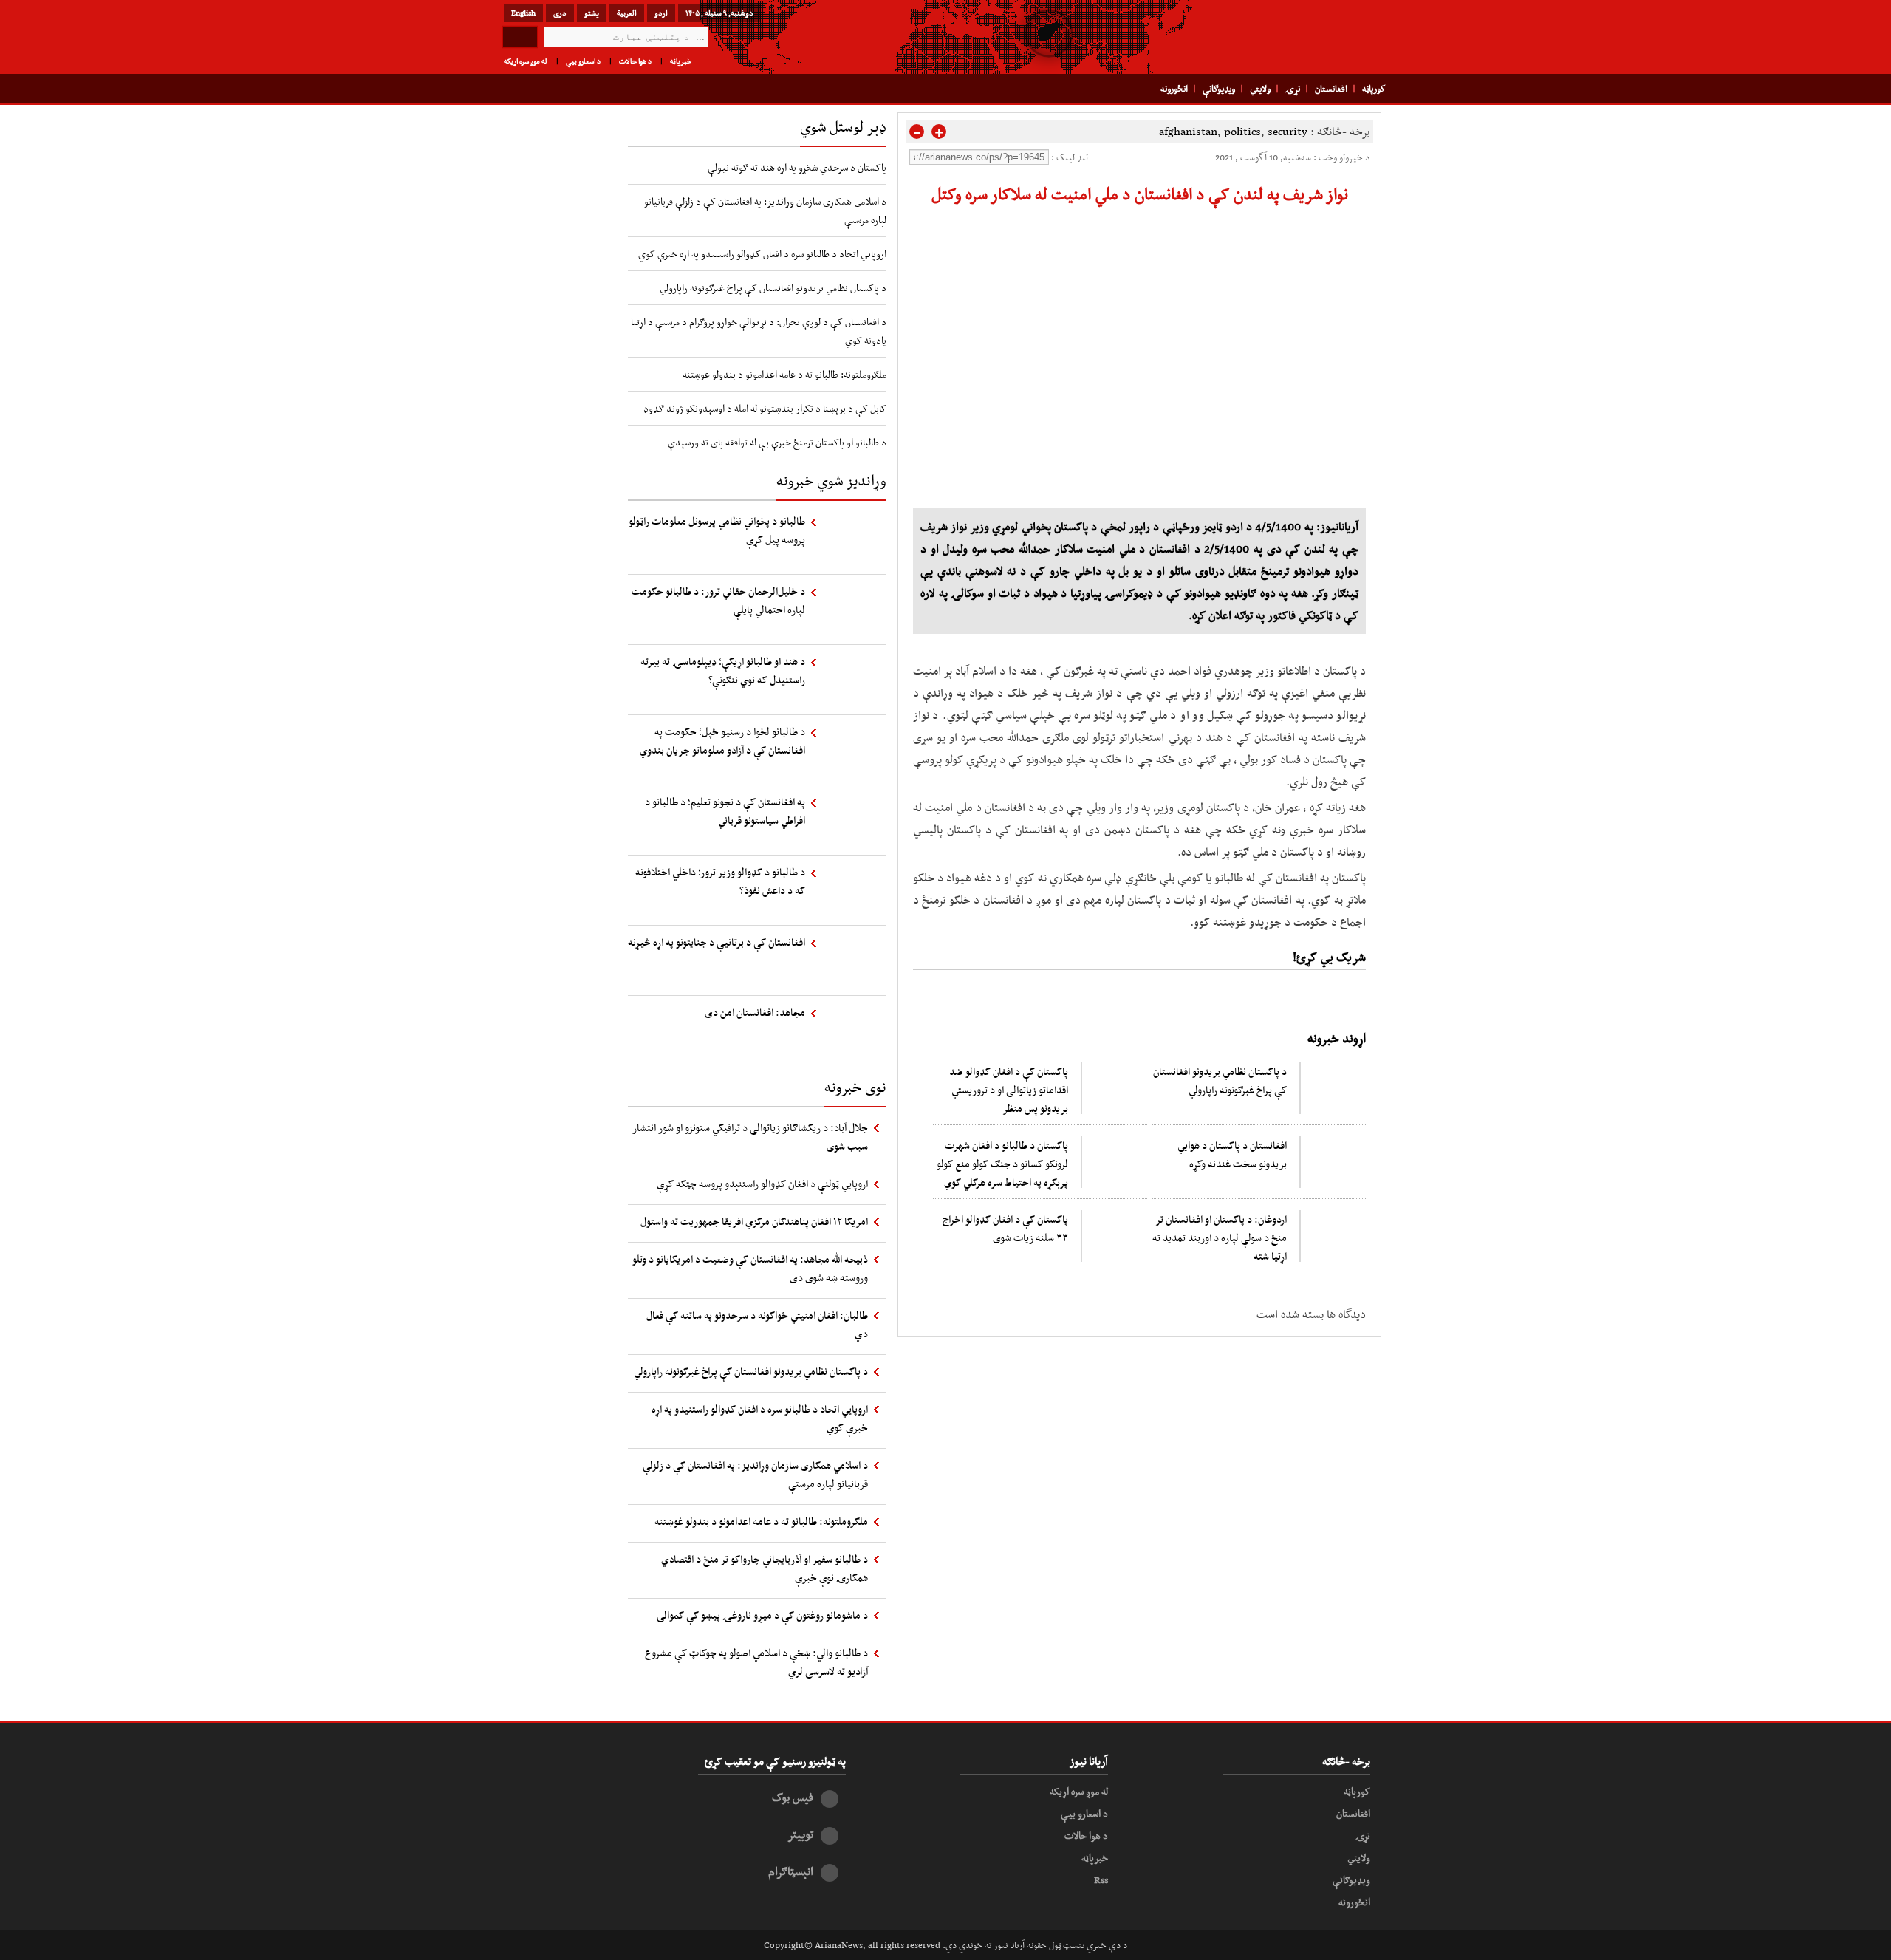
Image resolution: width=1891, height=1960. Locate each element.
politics (1242, 131)
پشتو (592, 13)
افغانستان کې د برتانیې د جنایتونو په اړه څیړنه (717, 942)
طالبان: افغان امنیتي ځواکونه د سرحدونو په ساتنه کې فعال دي (757, 1324)
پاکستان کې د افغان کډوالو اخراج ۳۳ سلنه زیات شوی (1005, 1228)
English (523, 13)
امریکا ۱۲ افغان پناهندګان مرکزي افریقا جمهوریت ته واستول (754, 1221)
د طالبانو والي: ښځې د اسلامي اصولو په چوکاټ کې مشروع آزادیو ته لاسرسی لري (756, 1662)
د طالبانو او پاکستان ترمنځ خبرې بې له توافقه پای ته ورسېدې (777, 442)
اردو (661, 13)
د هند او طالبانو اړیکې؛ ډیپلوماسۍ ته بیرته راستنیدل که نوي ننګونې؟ (723, 670)
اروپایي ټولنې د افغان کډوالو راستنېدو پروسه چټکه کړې (762, 1184)
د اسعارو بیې (583, 61)
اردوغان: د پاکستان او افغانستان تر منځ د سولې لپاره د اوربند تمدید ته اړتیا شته (1220, 1237)
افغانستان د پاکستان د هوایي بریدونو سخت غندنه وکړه (1232, 1154)
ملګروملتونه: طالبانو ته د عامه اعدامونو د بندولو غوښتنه (784, 374)
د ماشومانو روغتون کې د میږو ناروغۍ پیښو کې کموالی (762, 1615)
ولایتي (1260, 89)
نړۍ (1293, 89)
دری (560, 13)
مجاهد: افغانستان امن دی (755, 1012)
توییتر (800, 1834)
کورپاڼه (1374, 89)
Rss (1101, 1879)
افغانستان (1331, 89)
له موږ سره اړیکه (526, 61)
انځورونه (1174, 89)
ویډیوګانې (1219, 89)
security (1288, 131)
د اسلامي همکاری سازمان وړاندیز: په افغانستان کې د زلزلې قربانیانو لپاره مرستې (755, 1474)
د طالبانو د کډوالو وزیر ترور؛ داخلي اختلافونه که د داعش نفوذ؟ (720, 881)
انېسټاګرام (791, 1871)
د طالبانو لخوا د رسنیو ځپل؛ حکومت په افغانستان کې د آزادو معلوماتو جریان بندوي (722, 741)
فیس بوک (793, 1797)
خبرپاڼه (681, 61)
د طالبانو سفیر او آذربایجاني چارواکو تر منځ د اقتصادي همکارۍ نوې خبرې (765, 1568)
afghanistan (1188, 131)
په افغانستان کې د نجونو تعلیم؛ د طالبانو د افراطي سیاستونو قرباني (725, 811)
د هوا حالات (635, 61)
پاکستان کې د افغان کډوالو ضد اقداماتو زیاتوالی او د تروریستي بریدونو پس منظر (1009, 1090)
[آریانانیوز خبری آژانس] (1285, 37)
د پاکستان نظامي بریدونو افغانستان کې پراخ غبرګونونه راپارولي (1220, 1080)
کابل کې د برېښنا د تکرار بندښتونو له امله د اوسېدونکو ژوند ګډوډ (765, 408)
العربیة (627, 13)
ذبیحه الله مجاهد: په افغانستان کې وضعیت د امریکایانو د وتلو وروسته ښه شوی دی (750, 1268)
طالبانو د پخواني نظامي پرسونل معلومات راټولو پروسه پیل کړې (717, 530)
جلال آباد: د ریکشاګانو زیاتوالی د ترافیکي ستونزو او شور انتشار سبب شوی (750, 1137)
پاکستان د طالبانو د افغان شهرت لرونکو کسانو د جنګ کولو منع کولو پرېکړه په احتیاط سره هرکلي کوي (1002, 1164)
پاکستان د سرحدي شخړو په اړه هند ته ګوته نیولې (797, 167)
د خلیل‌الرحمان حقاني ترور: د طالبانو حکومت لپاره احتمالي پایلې (718, 600)
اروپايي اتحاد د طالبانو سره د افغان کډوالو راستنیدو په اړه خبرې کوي (762, 253)
